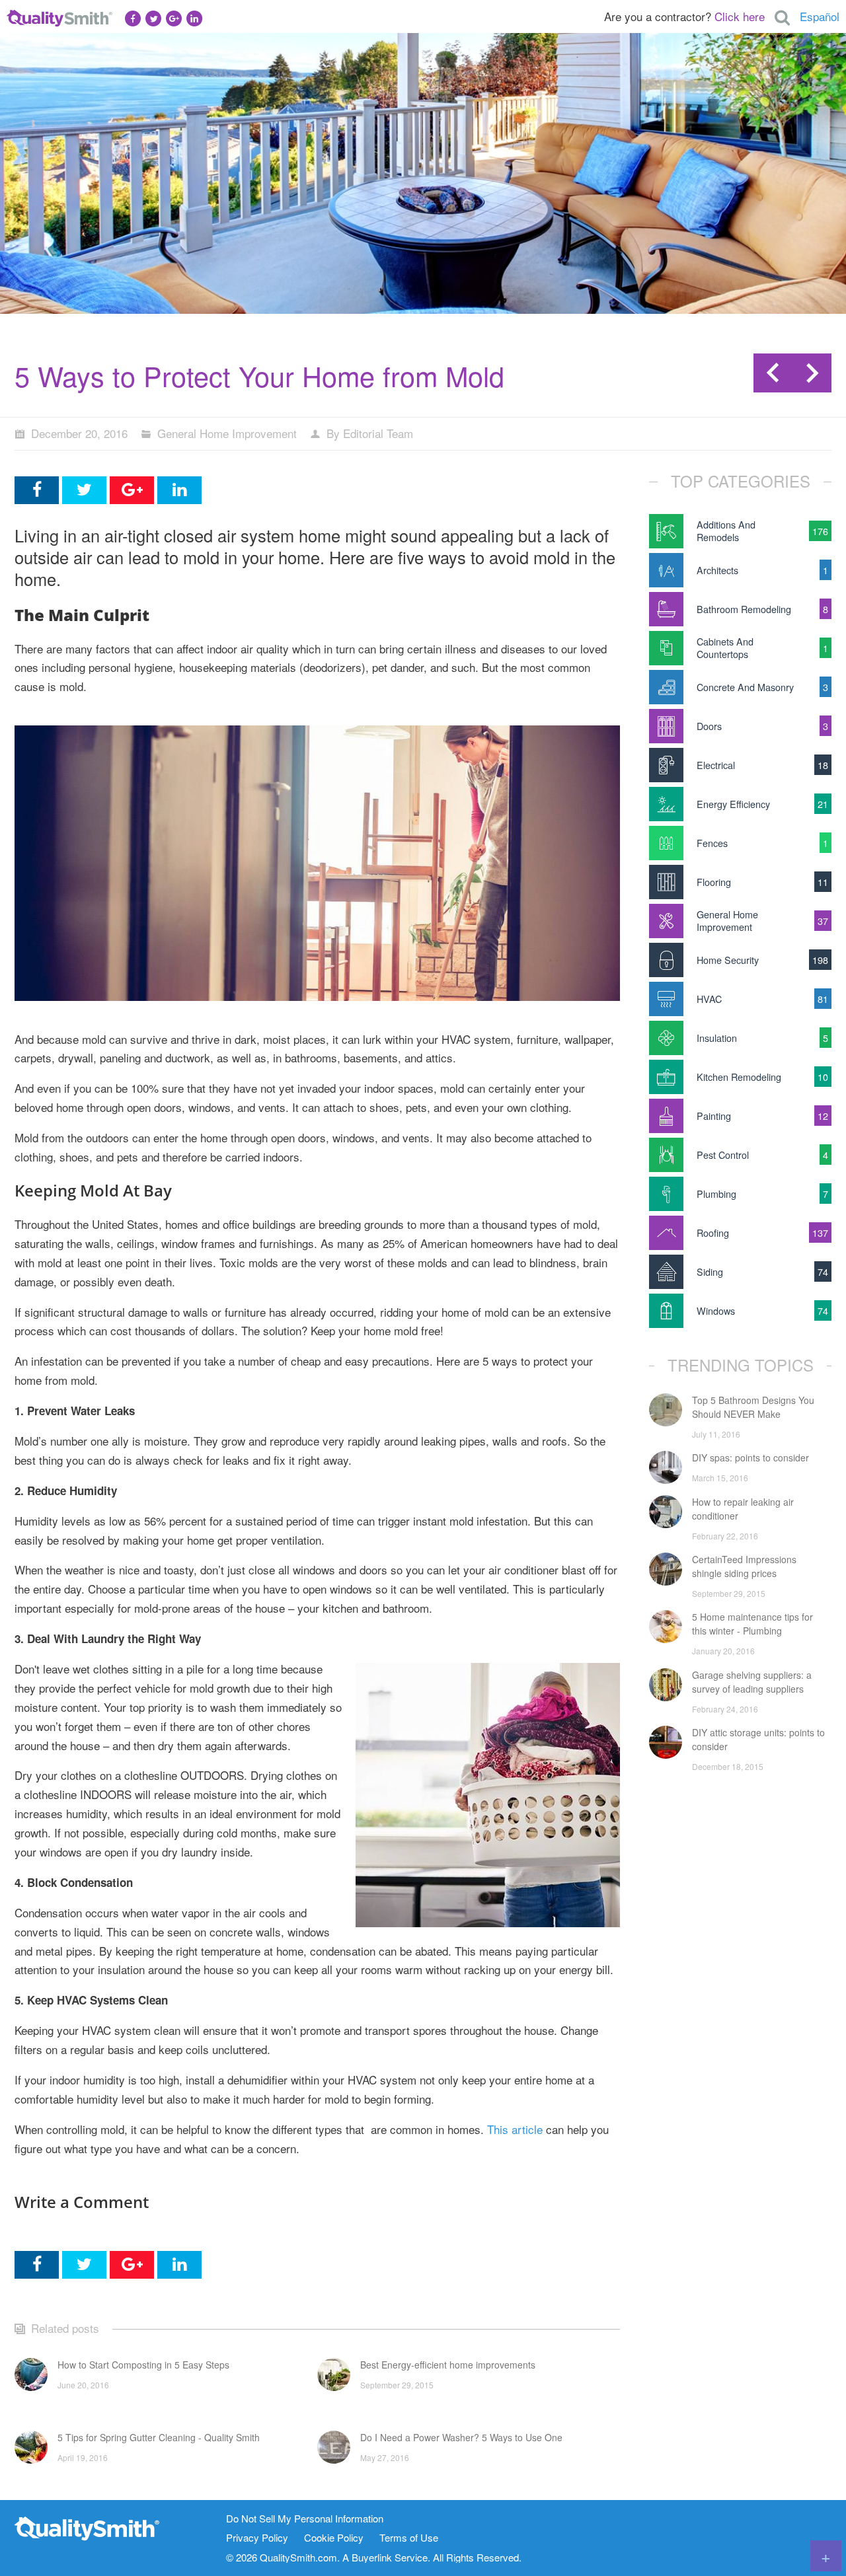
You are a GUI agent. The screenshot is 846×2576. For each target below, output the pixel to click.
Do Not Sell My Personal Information (305, 2519)
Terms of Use (409, 2538)
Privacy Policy (257, 2538)
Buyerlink (372, 2557)
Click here (740, 16)
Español (820, 16)
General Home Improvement (227, 433)
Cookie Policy (334, 2538)
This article (515, 2129)
